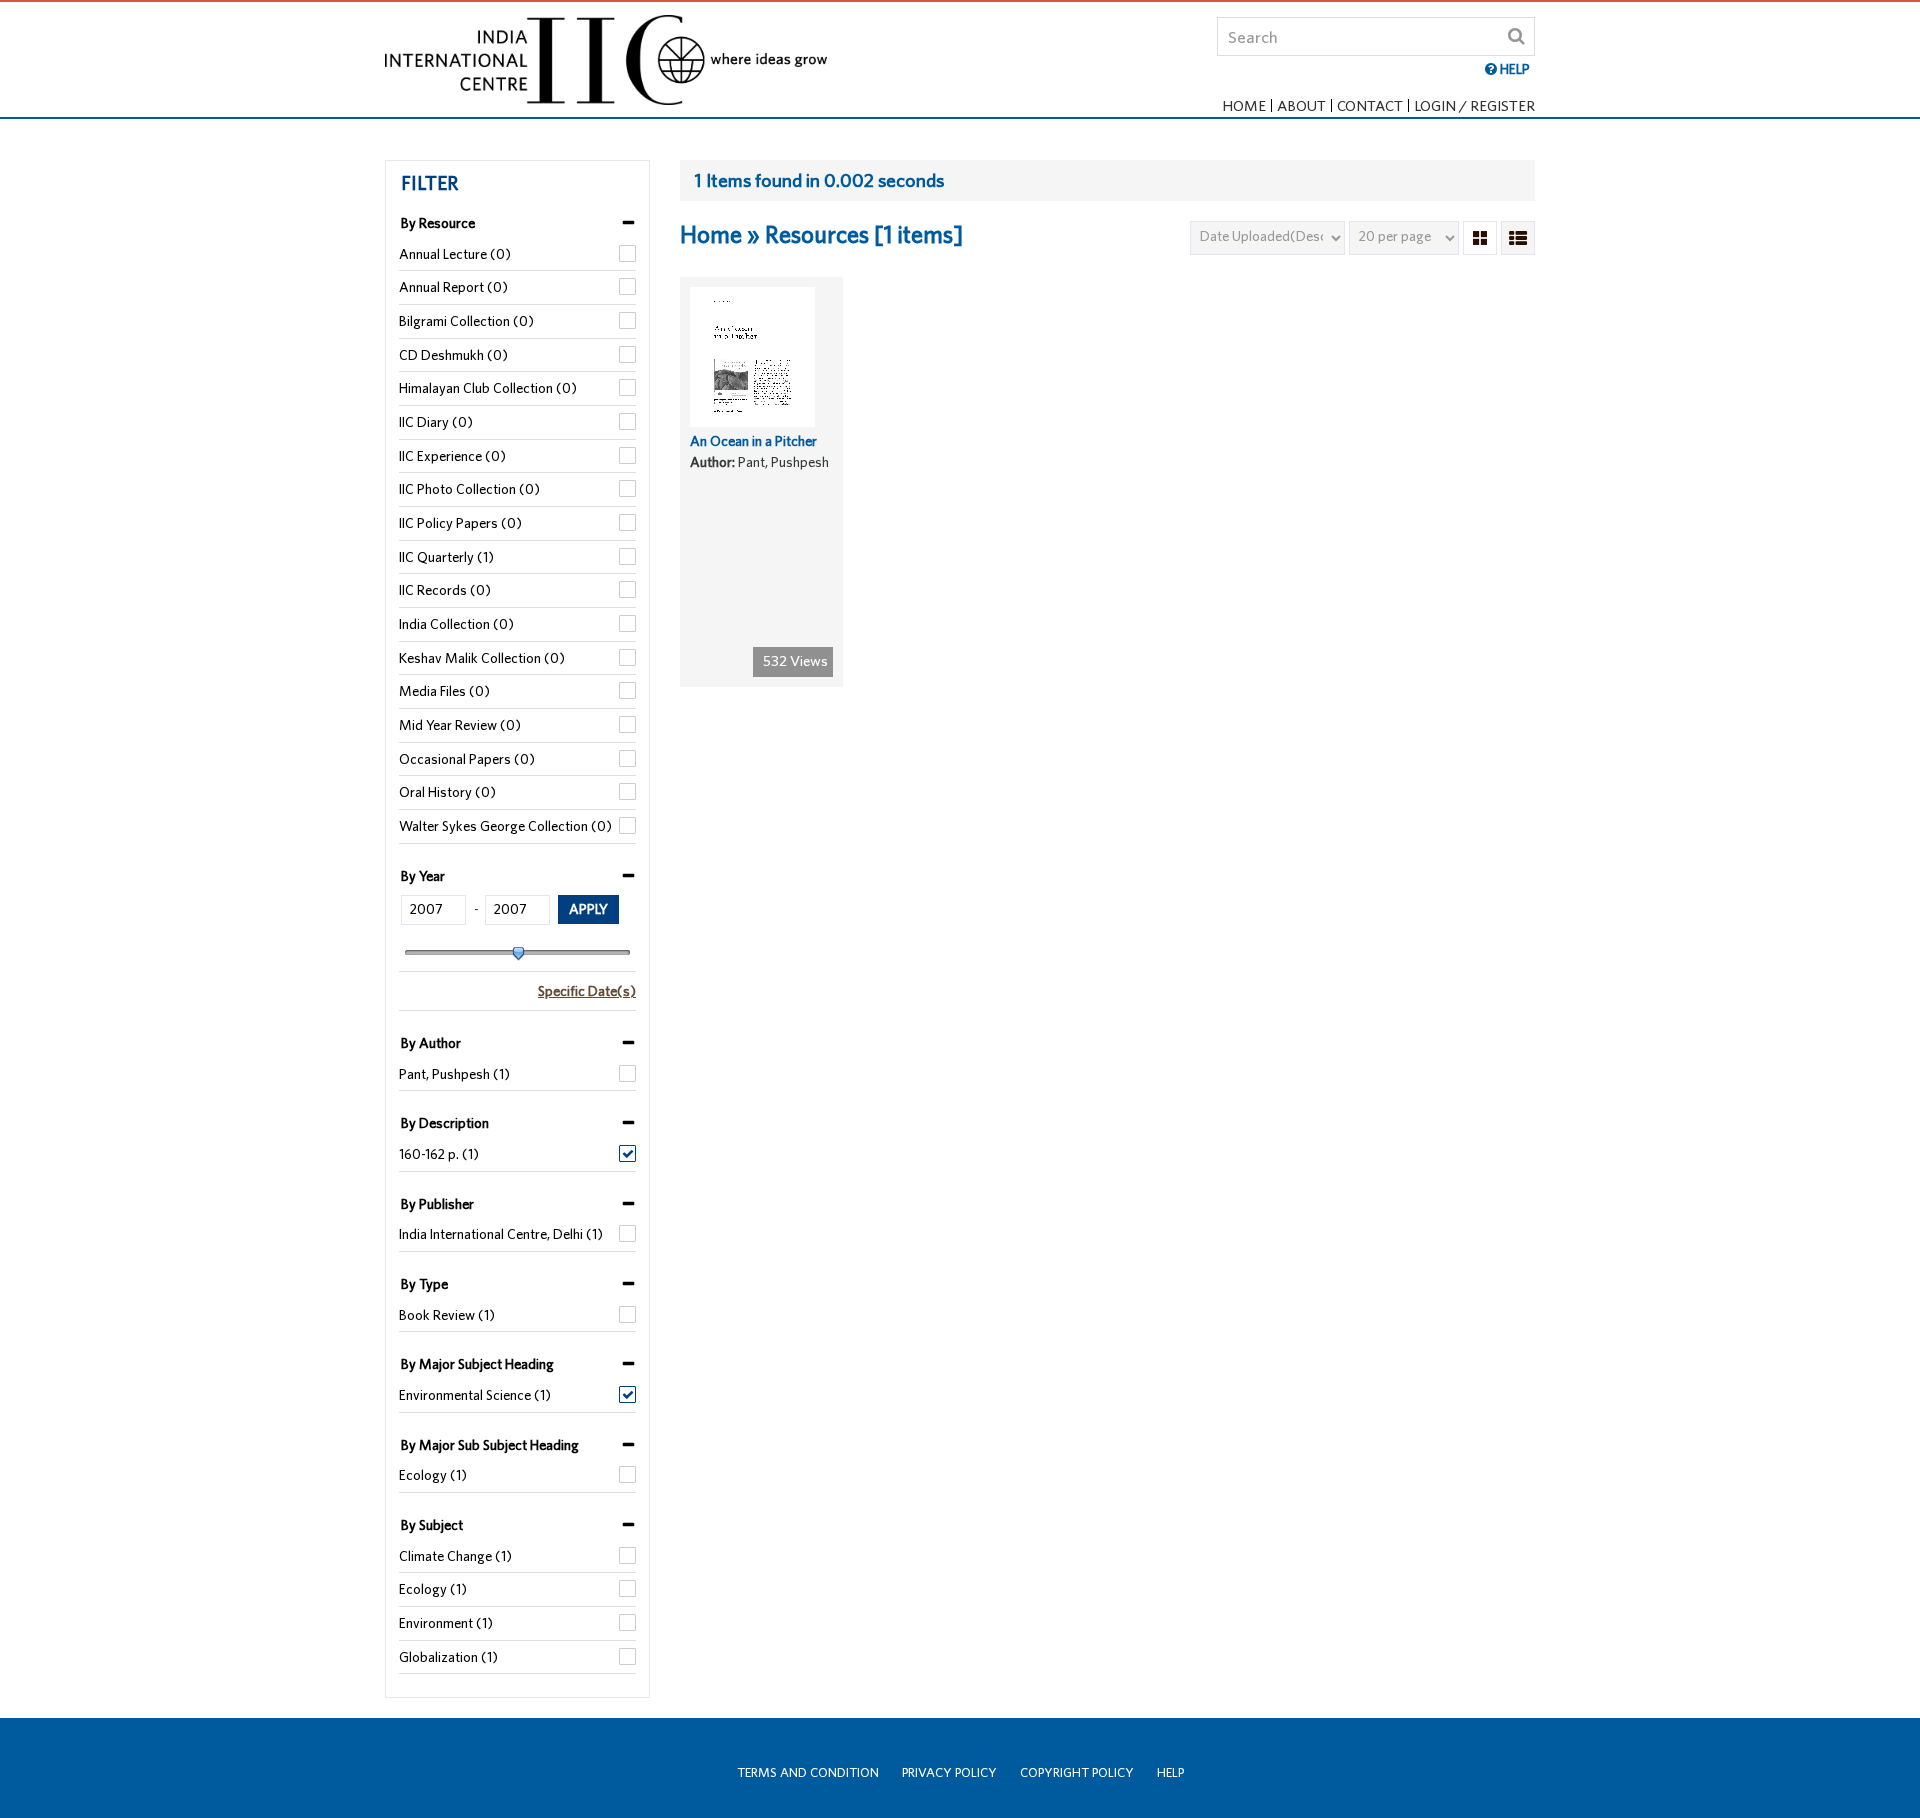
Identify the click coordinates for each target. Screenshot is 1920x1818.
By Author (431, 1043)
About (1301, 105)
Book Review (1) (447, 1315)
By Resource (438, 223)
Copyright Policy (1077, 1772)
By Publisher (437, 1204)
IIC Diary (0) (436, 422)
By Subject (432, 1525)
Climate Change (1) (455, 1556)
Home (1244, 105)
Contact (1370, 105)
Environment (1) (446, 1623)
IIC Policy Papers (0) (460, 523)
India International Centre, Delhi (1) (501, 1234)
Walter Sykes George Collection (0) (505, 826)
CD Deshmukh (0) (453, 355)
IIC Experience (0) (452, 456)
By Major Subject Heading (477, 1364)
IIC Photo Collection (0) (469, 489)
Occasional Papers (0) (467, 759)
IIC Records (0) (445, 590)
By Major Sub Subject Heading (490, 1445)
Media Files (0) (444, 691)
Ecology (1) (433, 1475)
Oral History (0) (447, 792)
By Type (424, 1284)
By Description (445, 1123)
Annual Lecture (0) (455, 254)
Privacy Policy (949, 1772)
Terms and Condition (808, 1772)
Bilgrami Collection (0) (466, 321)
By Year (423, 876)
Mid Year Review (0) (460, 725)
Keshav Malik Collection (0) (482, 658)
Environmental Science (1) (475, 1395)
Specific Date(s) (587, 991)
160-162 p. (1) (439, 1154)
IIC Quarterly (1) (446, 557)
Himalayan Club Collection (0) (488, 388)
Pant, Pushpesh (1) (454, 1074)
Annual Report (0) (453, 287)
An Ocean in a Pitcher (753, 441)
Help (1170, 1772)
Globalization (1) (448, 1657)
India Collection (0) (456, 624)
